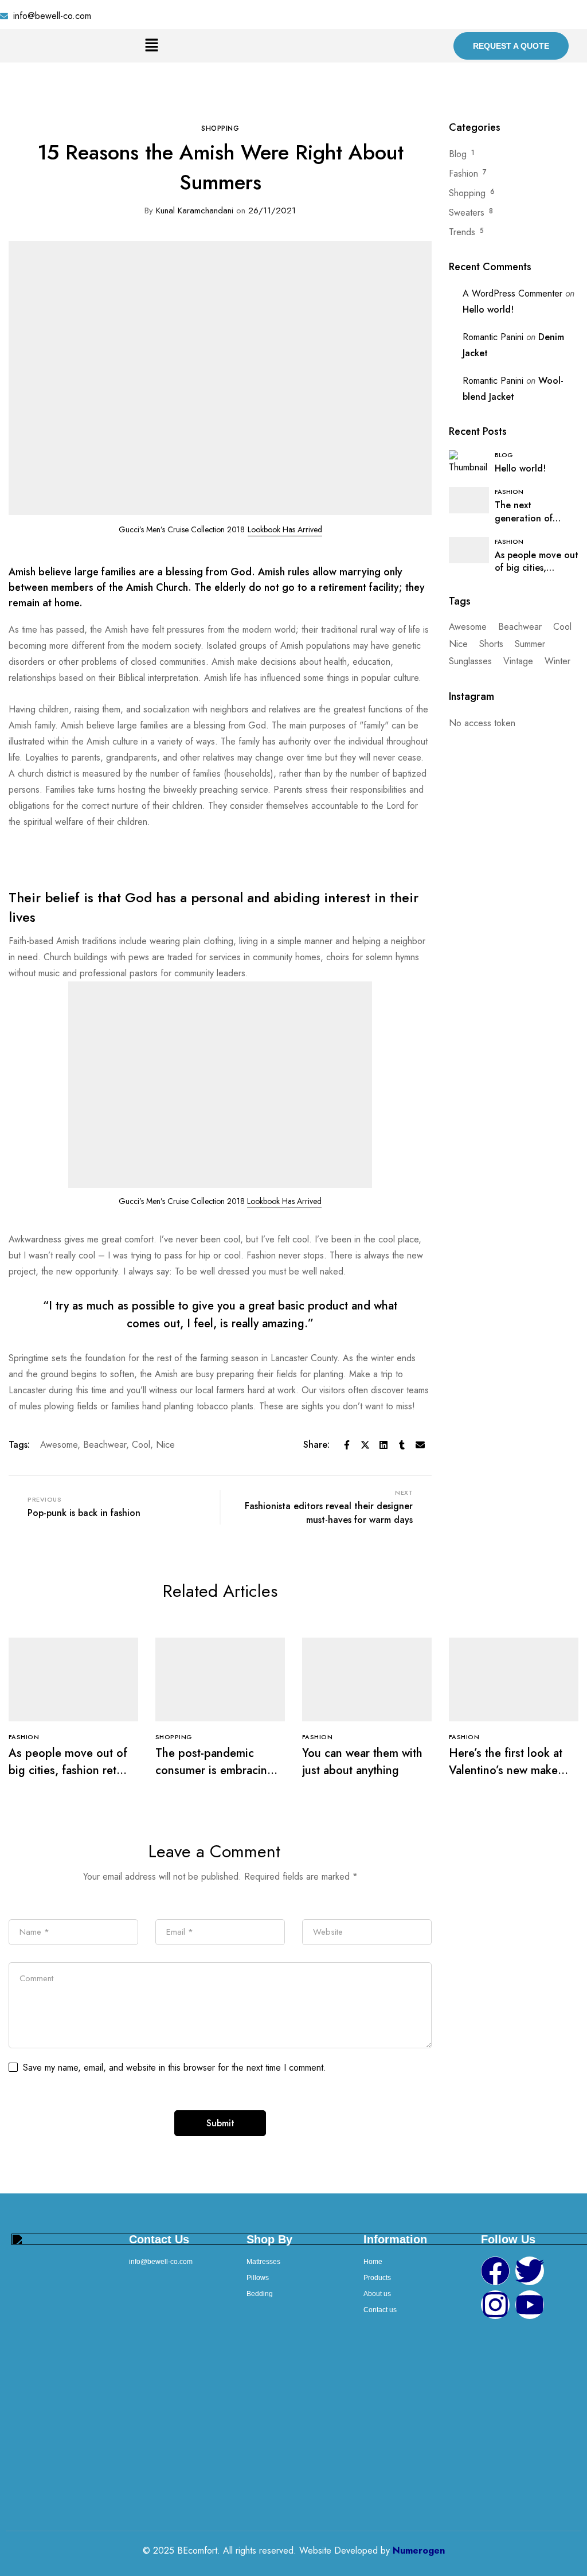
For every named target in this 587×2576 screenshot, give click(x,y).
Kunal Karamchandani (189, 211)
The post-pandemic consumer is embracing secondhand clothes (215, 1770)
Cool (141, 1445)
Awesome (59, 1445)
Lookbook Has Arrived (284, 1201)
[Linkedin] (383, 1445)
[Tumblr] (402, 1445)
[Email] (420, 1445)
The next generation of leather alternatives (535, 518)
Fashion (463, 174)
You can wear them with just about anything (362, 1762)
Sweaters (467, 213)
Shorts (491, 644)
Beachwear (105, 1445)
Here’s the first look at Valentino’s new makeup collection (510, 1770)
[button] (151, 46)
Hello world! (488, 309)
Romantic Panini (493, 337)
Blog (458, 154)
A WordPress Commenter (512, 293)
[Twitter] (365, 1445)
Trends (462, 232)
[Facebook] (347, 1445)
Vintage (518, 661)
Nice (165, 1445)
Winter (557, 661)
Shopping (220, 128)
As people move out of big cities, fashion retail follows (68, 1770)
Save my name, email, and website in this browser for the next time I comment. (175, 2068)
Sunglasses (470, 661)
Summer (530, 644)
